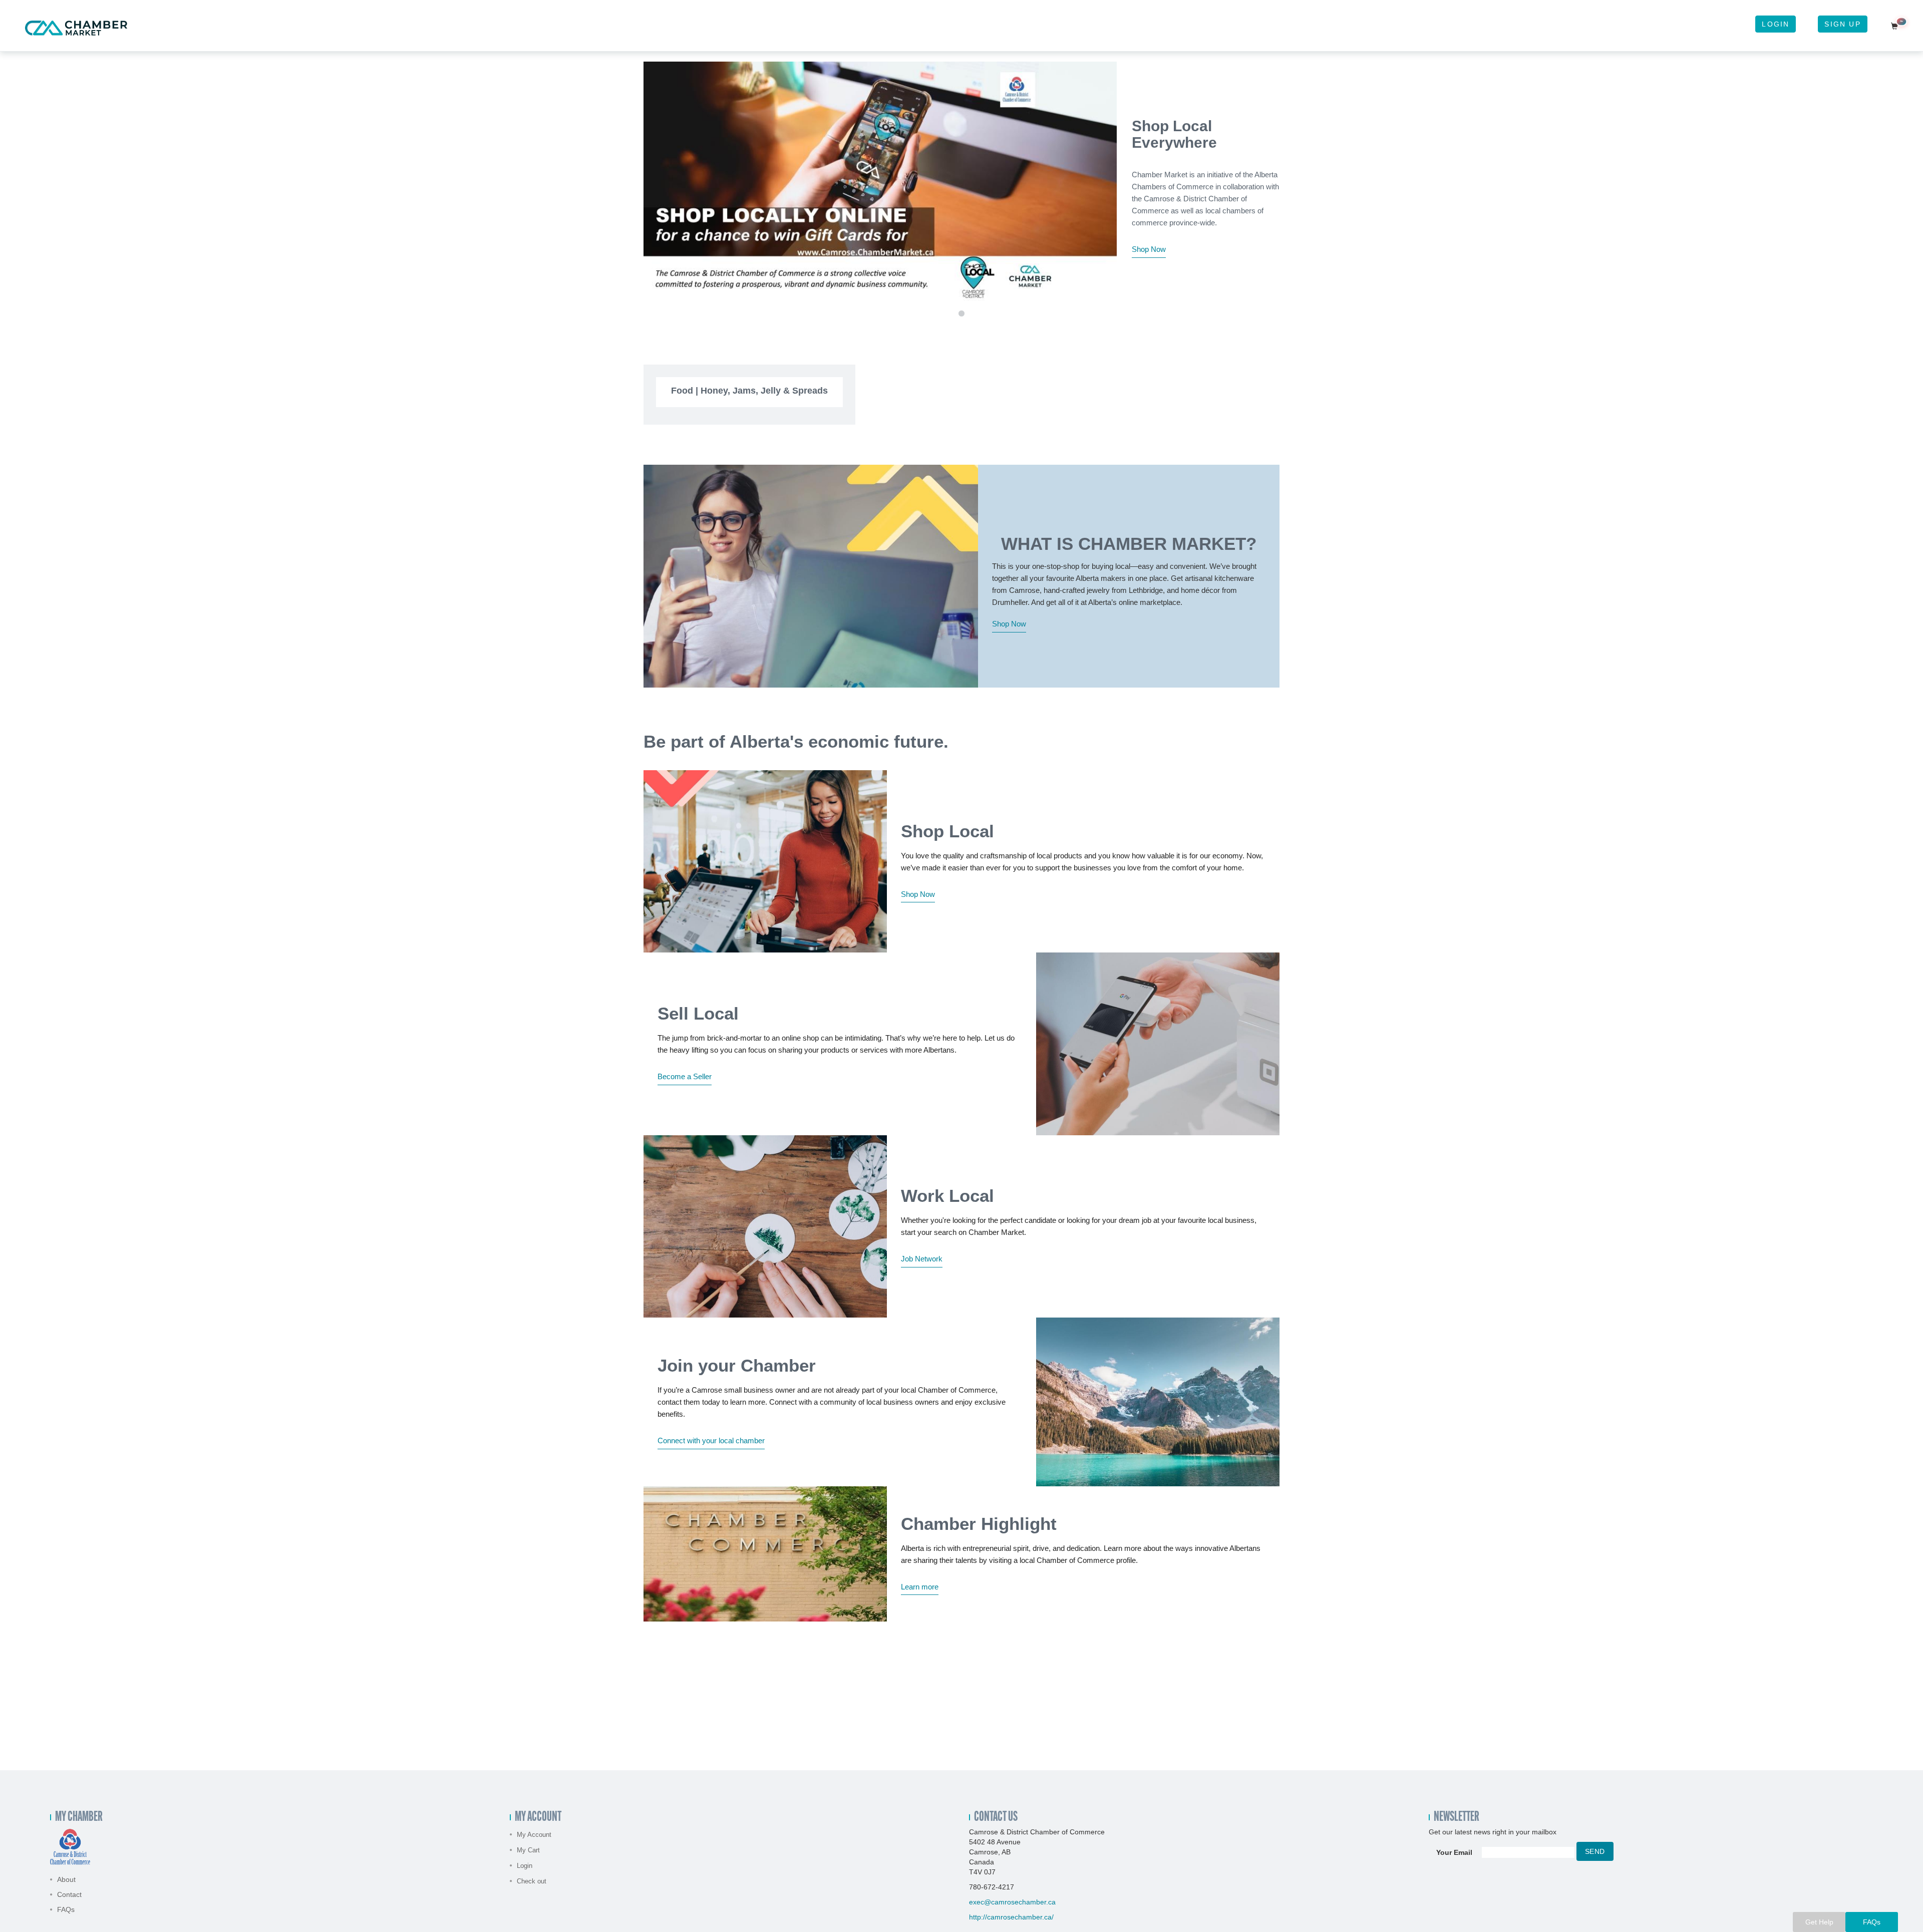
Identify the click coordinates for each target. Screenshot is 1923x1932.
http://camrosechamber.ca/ (1011, 1917)
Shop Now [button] (1149, 249)
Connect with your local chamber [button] (711, 1440)
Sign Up (1842, 24)
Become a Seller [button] (685, 1076)
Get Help (1819, 1922)
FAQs (66, 1909)
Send (1595, 1851)
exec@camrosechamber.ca (1012, 1902)
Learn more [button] (920, 1587)
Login (1776, 24)
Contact (69, 1894)
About (66, 1879)
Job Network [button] (922, 1259)
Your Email (1454, 1852)
